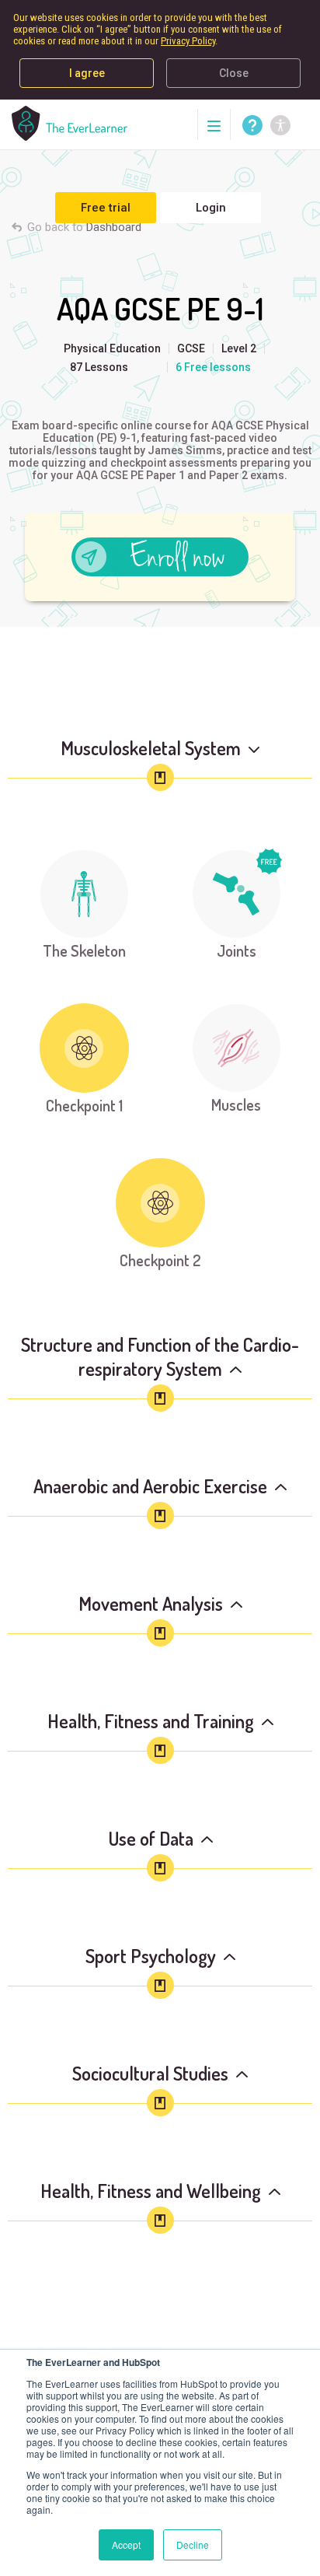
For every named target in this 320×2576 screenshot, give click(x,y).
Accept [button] (126, 2544)
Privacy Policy (188, 41)
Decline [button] (193, 2544)
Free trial (106, 208)
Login (211, 208)
